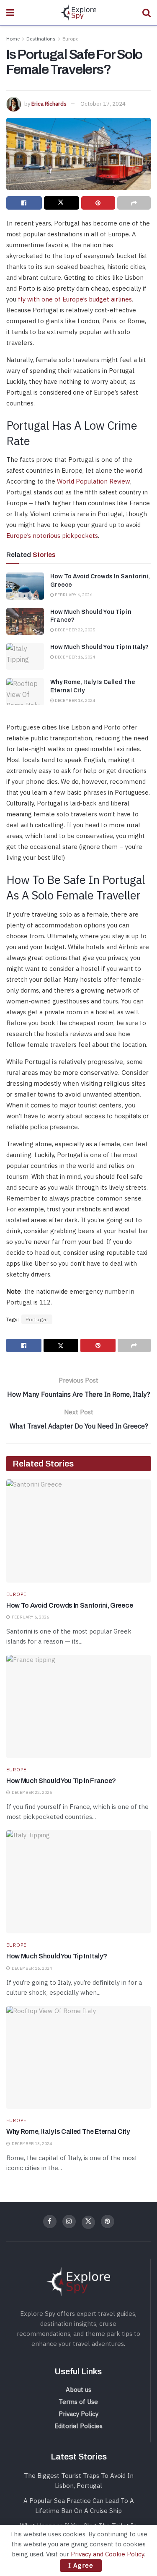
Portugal (37, 1319)
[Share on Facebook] (24, 203)
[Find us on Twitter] (88, 2222)
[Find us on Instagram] (69, 2221)
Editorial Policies (78, 2426)
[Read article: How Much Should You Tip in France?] (25, 621)
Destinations (41, 39)
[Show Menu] (10, 13)
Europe (70, 39)
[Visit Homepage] (78, 13)
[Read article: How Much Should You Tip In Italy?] (25, 656)
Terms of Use (78, 2402)
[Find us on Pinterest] (108, 2221)
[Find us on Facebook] (50, 2221)
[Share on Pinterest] (98, 203)
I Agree (81, 2565)
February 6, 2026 (73, 595)
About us (78, 2390)
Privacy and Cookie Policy (107, 2554)
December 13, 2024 (75, 700)
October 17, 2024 (103, 104)
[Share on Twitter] (62, 203)
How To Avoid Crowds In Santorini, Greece (69, 1605)
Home (13, 39)
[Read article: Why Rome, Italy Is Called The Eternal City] (25, 691)
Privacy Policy (78, 2414)
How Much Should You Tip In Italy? (99, 647)
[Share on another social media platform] (134, 203)
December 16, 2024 (75, 657)
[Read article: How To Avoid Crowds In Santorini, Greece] (25, 586)
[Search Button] (147, 13)
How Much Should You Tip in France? (61, 1781)
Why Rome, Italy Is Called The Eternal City (68, 2131)
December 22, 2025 (75, 630)
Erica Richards (49, 104)
